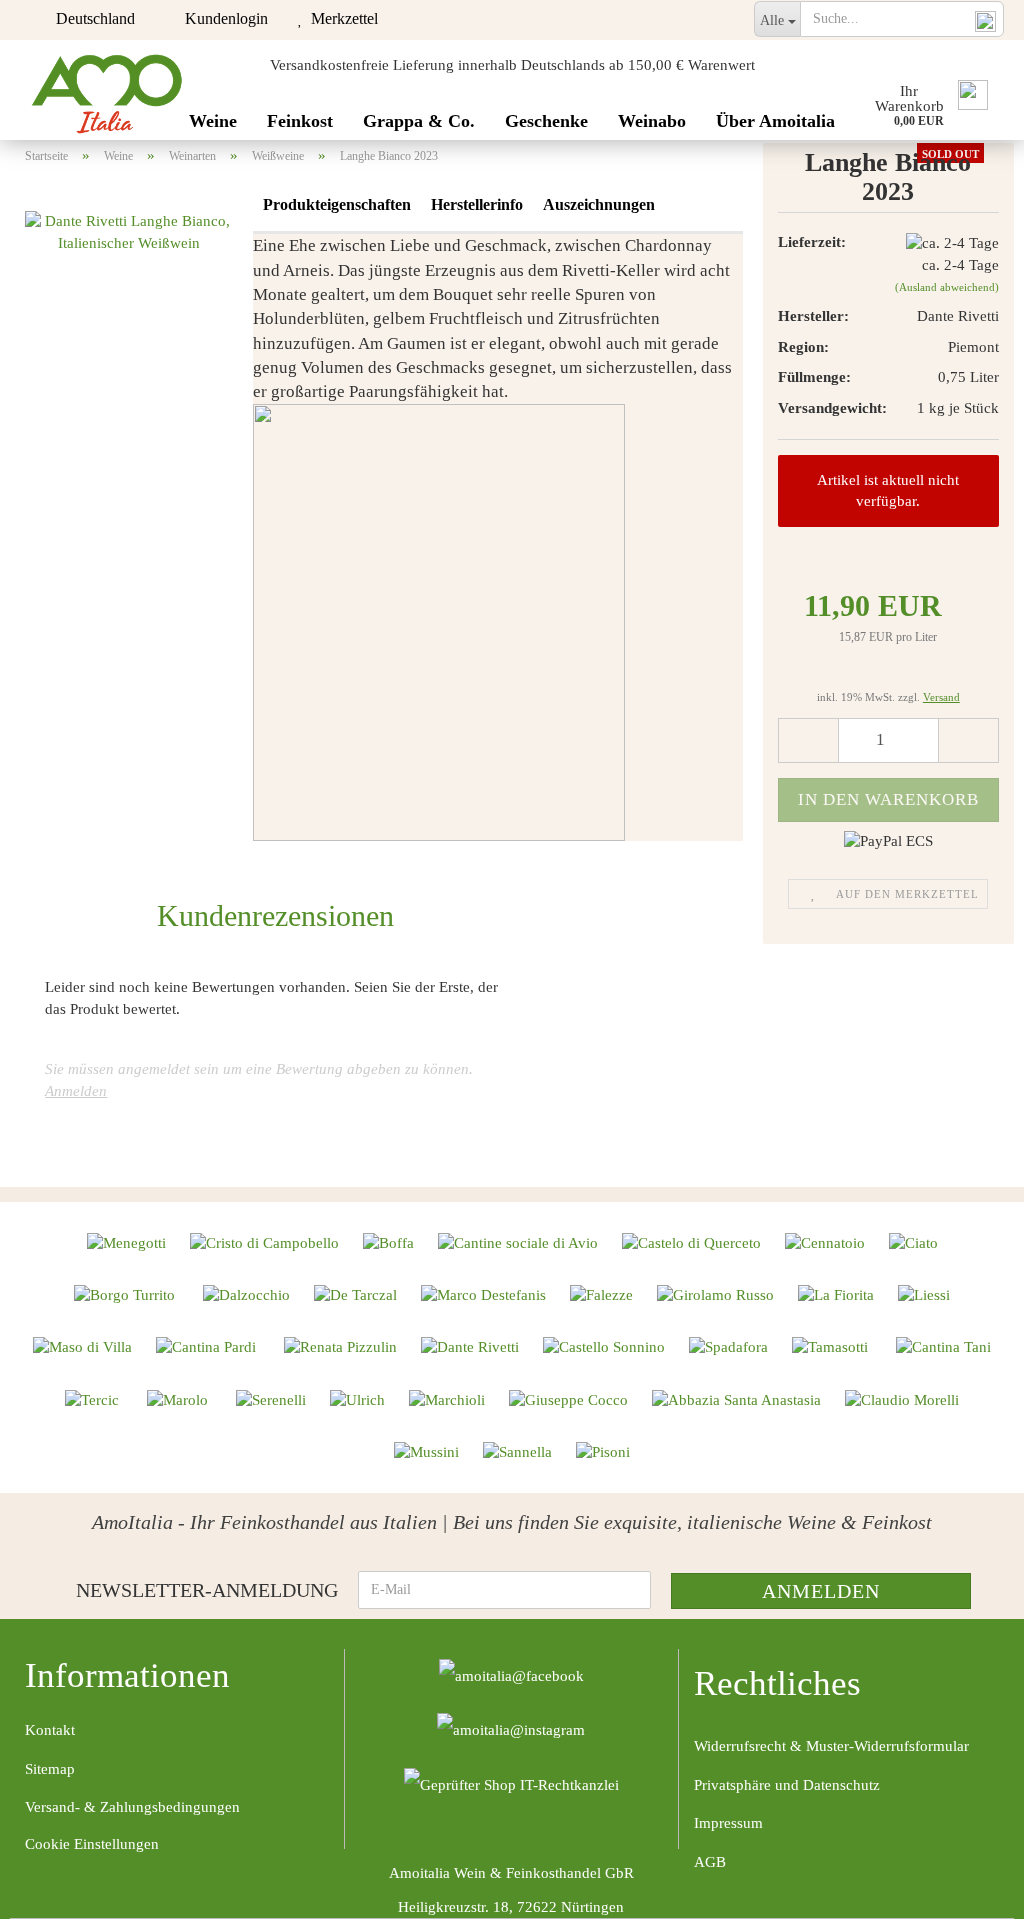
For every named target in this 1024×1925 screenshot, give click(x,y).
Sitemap (50, 1769)
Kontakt (50, 1730)
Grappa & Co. (419, 121)
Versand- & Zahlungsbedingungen (132, 1807)
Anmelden (76, 1091)
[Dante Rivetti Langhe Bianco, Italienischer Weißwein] (129, 231)
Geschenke (546, 121)
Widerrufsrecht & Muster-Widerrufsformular (831, 1746)
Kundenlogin (222, 18)
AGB (710, 1862)
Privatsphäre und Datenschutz (787, 1785)
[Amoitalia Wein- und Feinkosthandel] (107, 90)
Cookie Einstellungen (92, 1844)
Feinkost (300, 121)
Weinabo (652, 121)
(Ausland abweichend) (947, 287)
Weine (213, 121)
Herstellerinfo (477, 204)
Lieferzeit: (812, 242)
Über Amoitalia (775, 121)
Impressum (728, 1823)
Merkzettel (340, 18)
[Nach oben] (969, 1895)
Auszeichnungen (599, 204)
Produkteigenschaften (337, 204)
